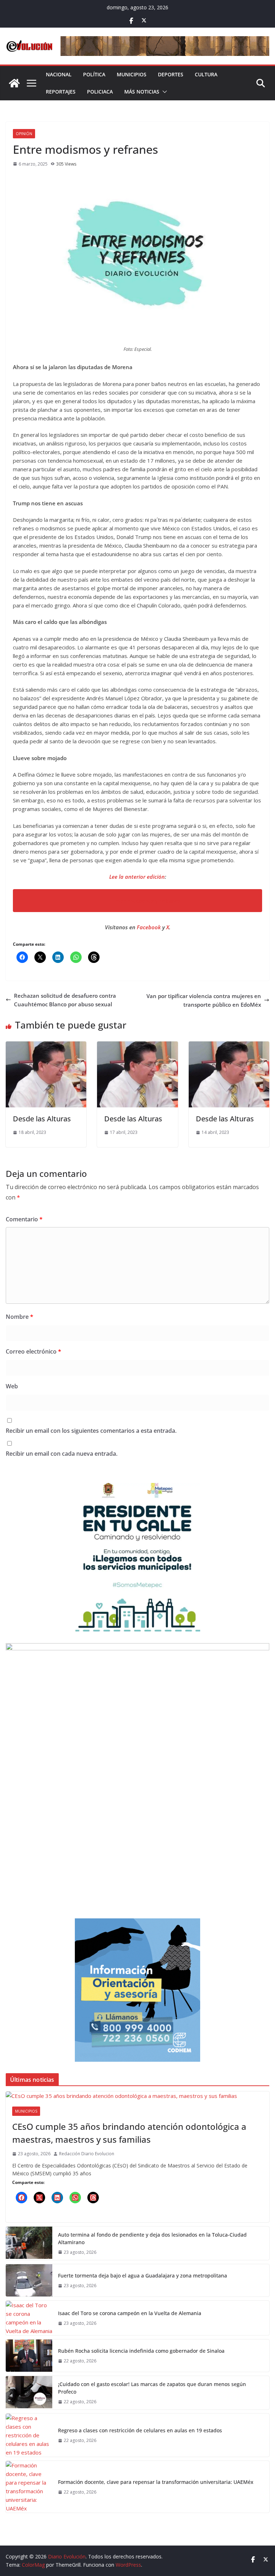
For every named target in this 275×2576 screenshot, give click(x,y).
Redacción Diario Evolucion (87, 2154)
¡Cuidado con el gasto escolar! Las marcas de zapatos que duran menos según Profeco (152, 2388)
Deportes (171, 74)
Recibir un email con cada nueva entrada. (62, 1454)
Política (94, 74)
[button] (163, 92)
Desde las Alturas (42, 1119)
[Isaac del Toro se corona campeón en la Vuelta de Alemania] (29, 2318)
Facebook (149, 927)
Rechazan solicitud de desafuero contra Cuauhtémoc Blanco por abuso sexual (65, 1000)
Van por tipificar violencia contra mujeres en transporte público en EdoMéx (204, 1000)
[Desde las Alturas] (46, 1046)
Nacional (59, 74)
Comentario (24, 1219)
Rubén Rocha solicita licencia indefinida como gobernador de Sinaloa (142, 2351)
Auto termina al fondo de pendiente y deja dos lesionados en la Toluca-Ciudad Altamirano (152, 2238)
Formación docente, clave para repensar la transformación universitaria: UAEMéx (156, 2482)
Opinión (24, 134)
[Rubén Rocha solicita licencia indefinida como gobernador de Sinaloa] (29, 2356)
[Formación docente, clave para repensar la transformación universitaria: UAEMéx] (29, 2487)
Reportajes (61, 92)
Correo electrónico (33, 1351)
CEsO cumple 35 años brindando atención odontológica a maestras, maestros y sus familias (129, 2133)
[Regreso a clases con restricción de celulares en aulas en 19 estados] (29, 2435)
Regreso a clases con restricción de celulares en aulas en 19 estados (141, 2430)
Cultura (206, 74)
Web (12, 1386)
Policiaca (100, 92)
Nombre (20, 1317)
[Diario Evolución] (14, 83)
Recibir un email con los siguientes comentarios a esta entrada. (91, 1431)
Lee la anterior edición (137, 877)
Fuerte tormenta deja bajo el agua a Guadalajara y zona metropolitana (143, 2276)
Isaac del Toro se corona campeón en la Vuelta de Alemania (130, 2313)
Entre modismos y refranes (147, 901)
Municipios (132, 74)
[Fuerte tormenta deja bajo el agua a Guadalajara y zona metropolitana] (29, 2280)
